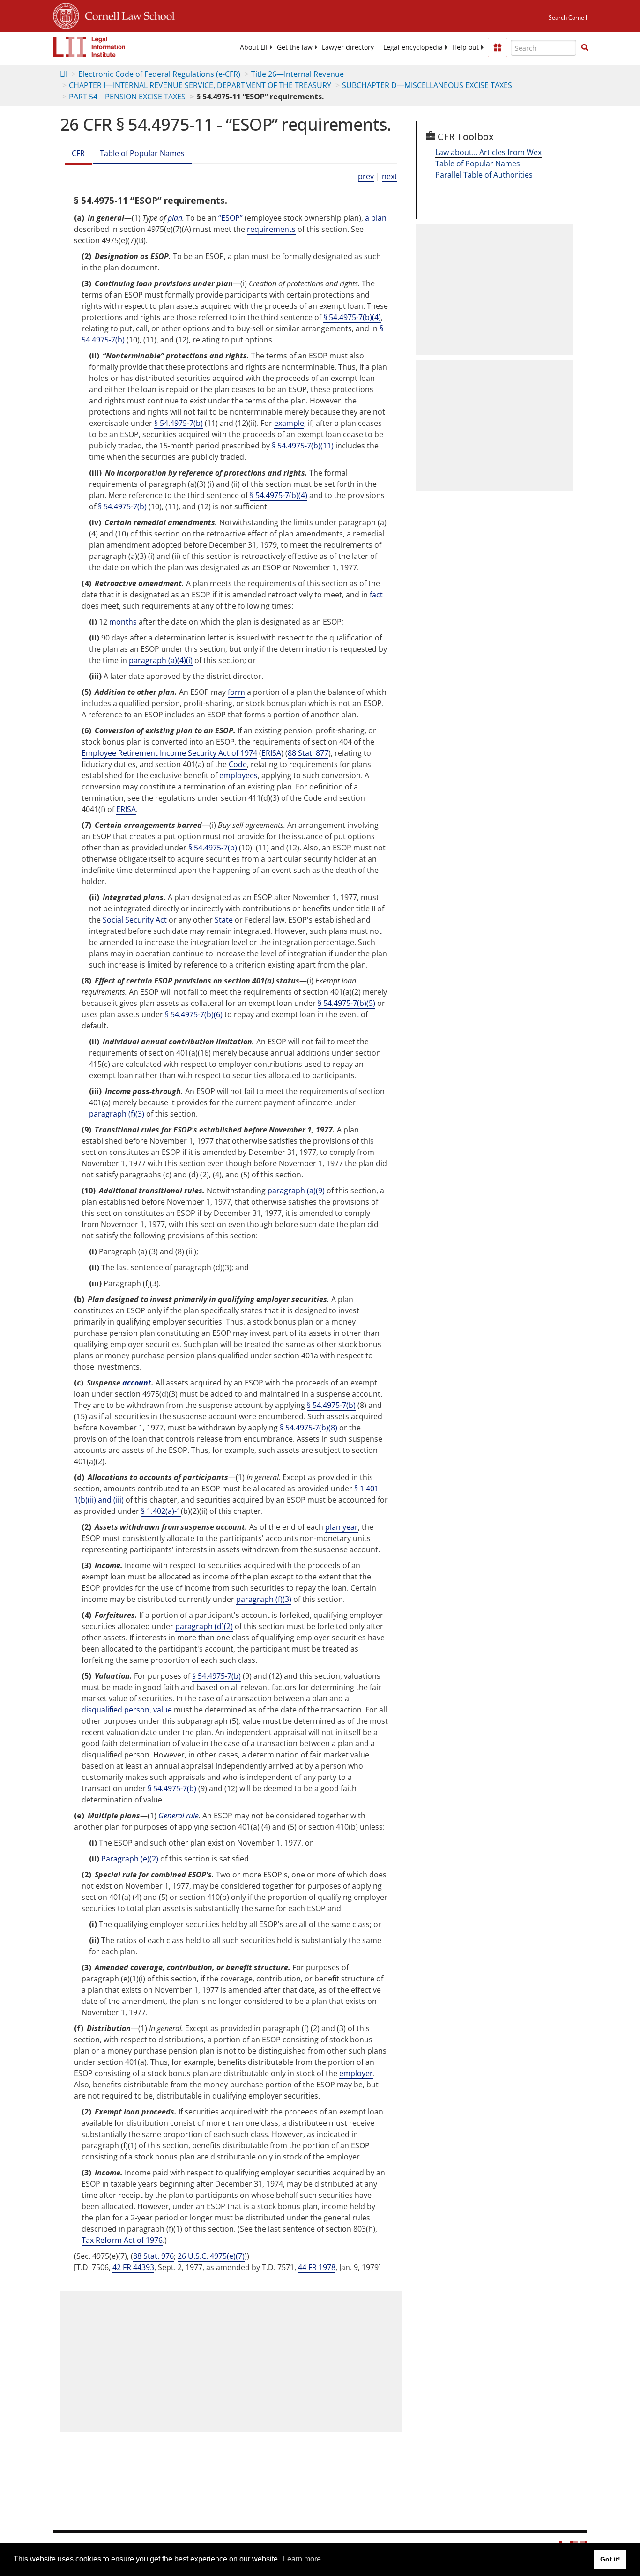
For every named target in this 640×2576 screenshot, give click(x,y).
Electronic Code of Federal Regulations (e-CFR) (159, 74)
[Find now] (585, 48)
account (137, 1383)
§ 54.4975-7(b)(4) (352, 317)
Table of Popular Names (142, 153)
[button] (585, 47)
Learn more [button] (302, 2559)
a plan (376, 218)
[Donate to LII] (498, 47)
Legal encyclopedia (413, 47)
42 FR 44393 (133, 2267)
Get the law (295, 47)
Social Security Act (135, 920)
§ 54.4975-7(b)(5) (346, 1003)
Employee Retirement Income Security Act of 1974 (169, 753)
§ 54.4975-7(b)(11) (303, 446)
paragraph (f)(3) (117, 1114)
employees (238, 775)
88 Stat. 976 (153, 2256)
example (289, 423)
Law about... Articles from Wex (488, 152)
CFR (78, 153)
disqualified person (115, 1710)
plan (175, 218)
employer (356, 2073)
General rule (179, 1816)
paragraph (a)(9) (296, 1191)
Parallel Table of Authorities (484, 175)
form (236, 692)
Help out (465, 47)
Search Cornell (568, 18)
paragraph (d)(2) (204, 1626)
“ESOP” (231, 218)
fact (376, 595)
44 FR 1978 (317, 2267)
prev (366, 176)
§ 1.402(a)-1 (161, 1511)
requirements (271, 229)
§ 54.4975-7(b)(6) (194, 1014)
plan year (342, 1527)
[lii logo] (89, 47)
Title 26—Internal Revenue (298, 74)
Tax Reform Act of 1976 (122, 2240)
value (163, 1710)
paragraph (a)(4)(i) (161, 660)
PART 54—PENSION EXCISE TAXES (127, 97)
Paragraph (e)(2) (130, 1859)
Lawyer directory (348, 47)
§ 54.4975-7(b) (179, 423)
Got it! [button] (610, 2559)
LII (64, 74)
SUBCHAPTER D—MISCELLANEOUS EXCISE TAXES (427, 85)
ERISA (271, 753)
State (224, 920)
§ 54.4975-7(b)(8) (309, 1428)
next (390, 176)
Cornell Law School (127, 15)
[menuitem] (254, 47)
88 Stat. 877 (308, 753)
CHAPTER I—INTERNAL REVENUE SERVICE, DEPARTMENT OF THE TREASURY (200, 85)
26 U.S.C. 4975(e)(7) (211, 2256)
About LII (254, 47)
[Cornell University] (66, 15)
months (123, 622)
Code (238, 764)
